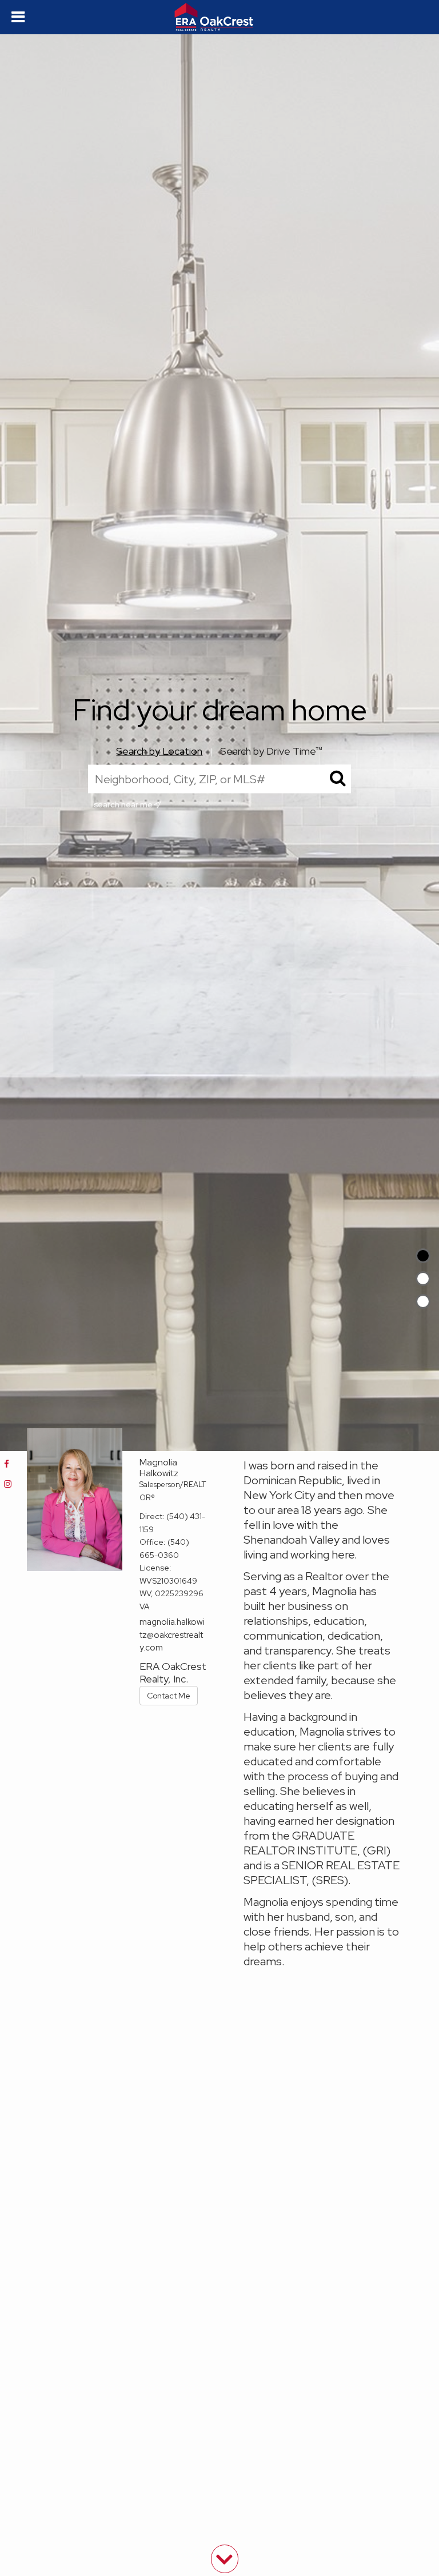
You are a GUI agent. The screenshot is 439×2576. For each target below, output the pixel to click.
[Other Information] (423, 1301)
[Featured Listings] (423, 1279)
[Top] (423, 1256)
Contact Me (169, 1696)
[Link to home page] (220, 17)
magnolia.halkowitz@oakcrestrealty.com (172, 1635)
